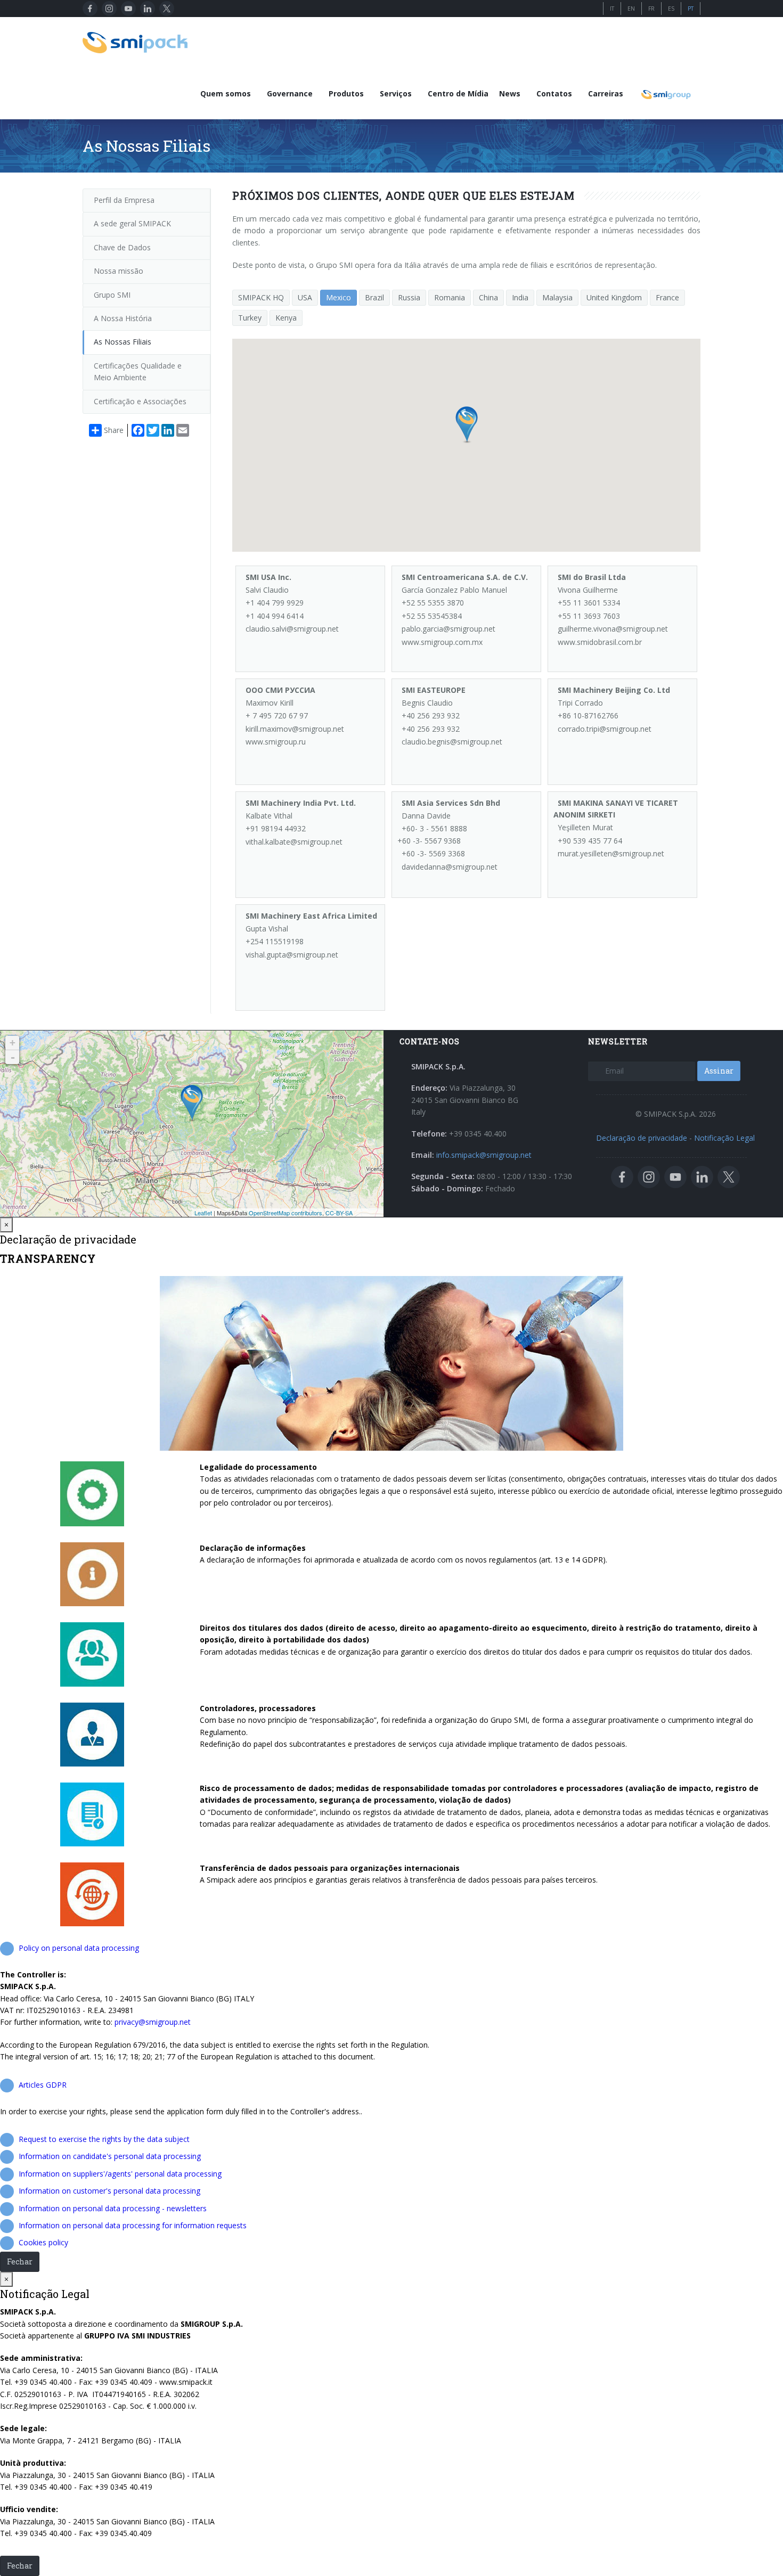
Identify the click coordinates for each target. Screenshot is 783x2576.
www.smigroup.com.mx (442, 642)
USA (305, 297)
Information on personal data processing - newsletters (113, 2208)
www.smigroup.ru (276, 742)
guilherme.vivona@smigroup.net (613, 629)
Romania (450, 297)
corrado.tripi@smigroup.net (605, 729)
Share (114, 430)
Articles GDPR (43, 2085)
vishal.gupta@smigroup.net (292, 955)
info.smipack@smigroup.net (484, 1155)
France (667, 297)
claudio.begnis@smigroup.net (452, 742)
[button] (467, 425)
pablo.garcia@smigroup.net (448, 629)
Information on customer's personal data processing (109, 2191)
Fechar (20, 2262)
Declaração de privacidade (642, 1138)
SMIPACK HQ (261, 297)
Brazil (374, 297)
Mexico (339, 297)
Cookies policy (43, 2242)
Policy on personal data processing (79, 1948)
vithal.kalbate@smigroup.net (294, 842)
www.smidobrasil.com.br (600, 642)
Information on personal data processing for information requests (133, 2225)
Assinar (719, 1071)
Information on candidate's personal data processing (110, 2156)
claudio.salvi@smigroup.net (292, 629)
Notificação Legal (724, 1138)
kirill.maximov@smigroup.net (295, 729)
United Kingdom (614, 297)
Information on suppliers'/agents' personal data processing (120, 2174)
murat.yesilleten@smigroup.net (611, 853)
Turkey (250, 318)
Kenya (286, 318)
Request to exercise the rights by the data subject (104, 2139)
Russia (409, 297)
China (488, 297)
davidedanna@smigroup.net (450, 867)
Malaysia (557, 297)
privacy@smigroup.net (153, 2022)
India (520, 297)
